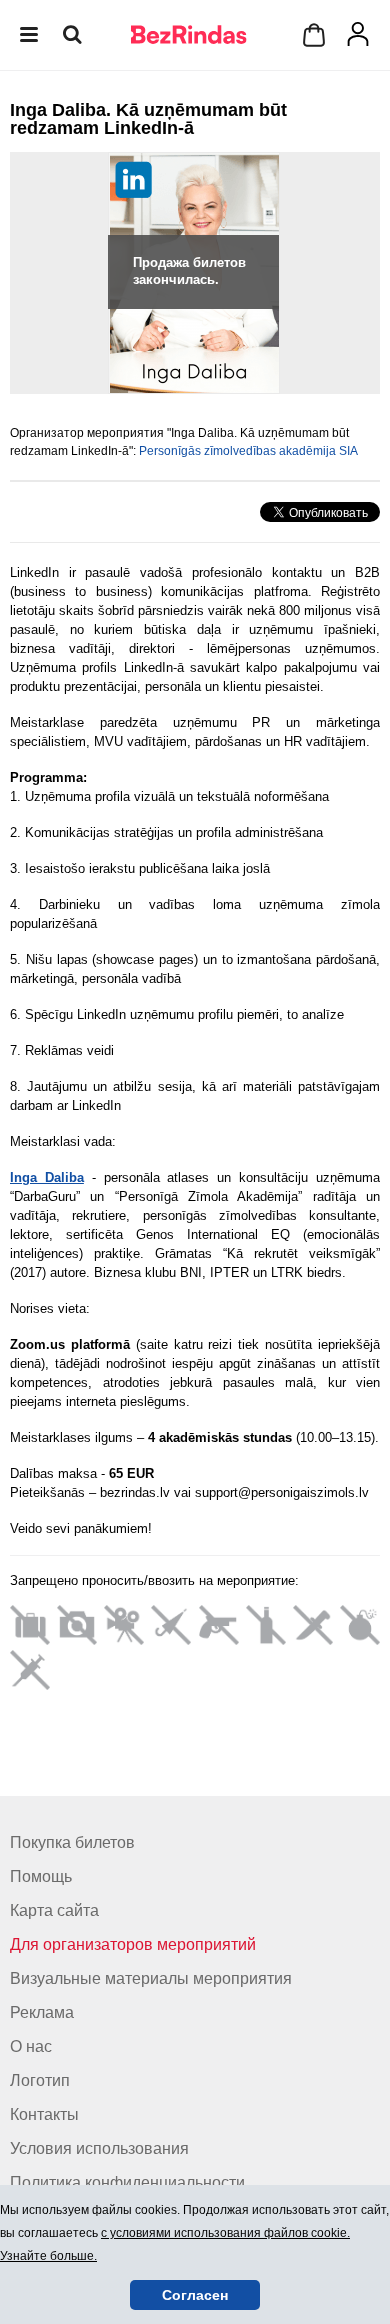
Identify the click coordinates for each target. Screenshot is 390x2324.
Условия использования (99, 2148)
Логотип (40, 2080)
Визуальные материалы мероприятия (151, 1978)
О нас (31, 2046)
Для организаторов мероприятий (133, 1944)
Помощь (41, 1876)
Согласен (195, 2295)
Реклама (42, 2012)
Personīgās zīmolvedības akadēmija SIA (248, 451)
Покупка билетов (72, 1842)
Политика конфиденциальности (127, 2182)
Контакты (44, 2114)
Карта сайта (54, 1910)
